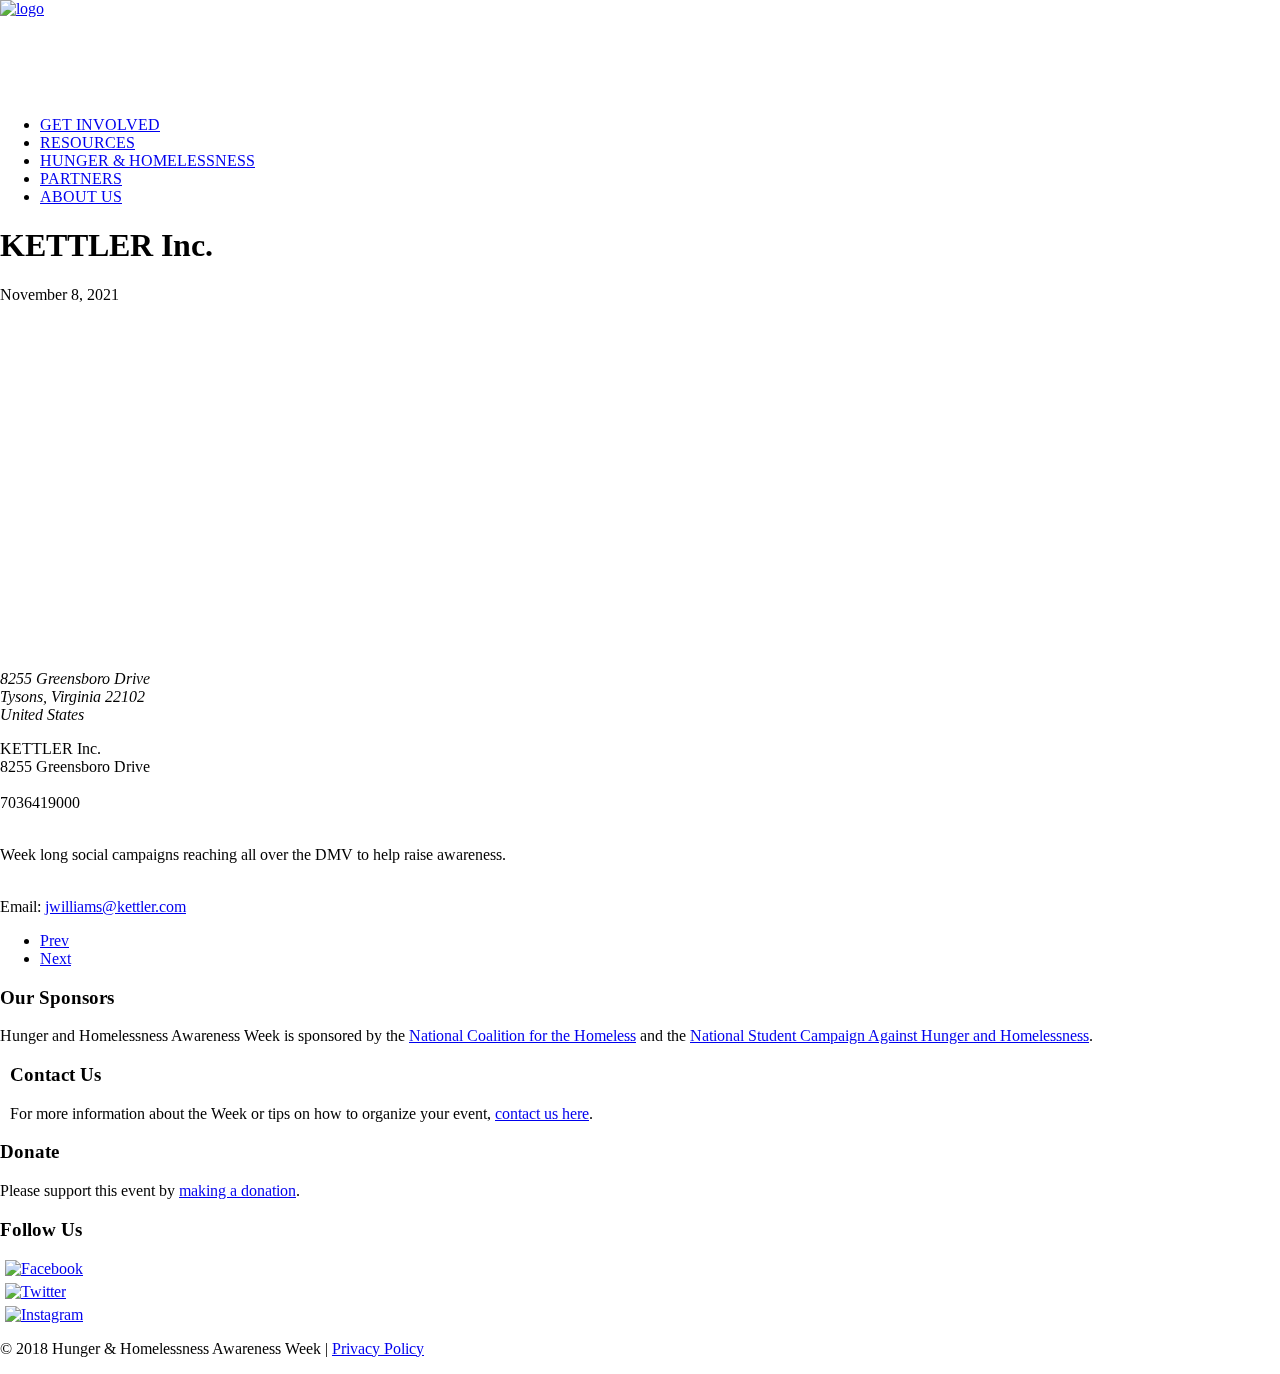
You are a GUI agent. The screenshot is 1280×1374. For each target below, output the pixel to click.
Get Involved (100, 124)
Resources (87, 142)
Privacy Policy (378, 1348)
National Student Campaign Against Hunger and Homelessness (889, 1035)
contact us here (542, 1113)
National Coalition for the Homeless (522, 1035)
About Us (81, 196)
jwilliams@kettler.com (115, 906)
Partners (81, 178)
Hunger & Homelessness (147, 160)
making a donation (237, 1190)
